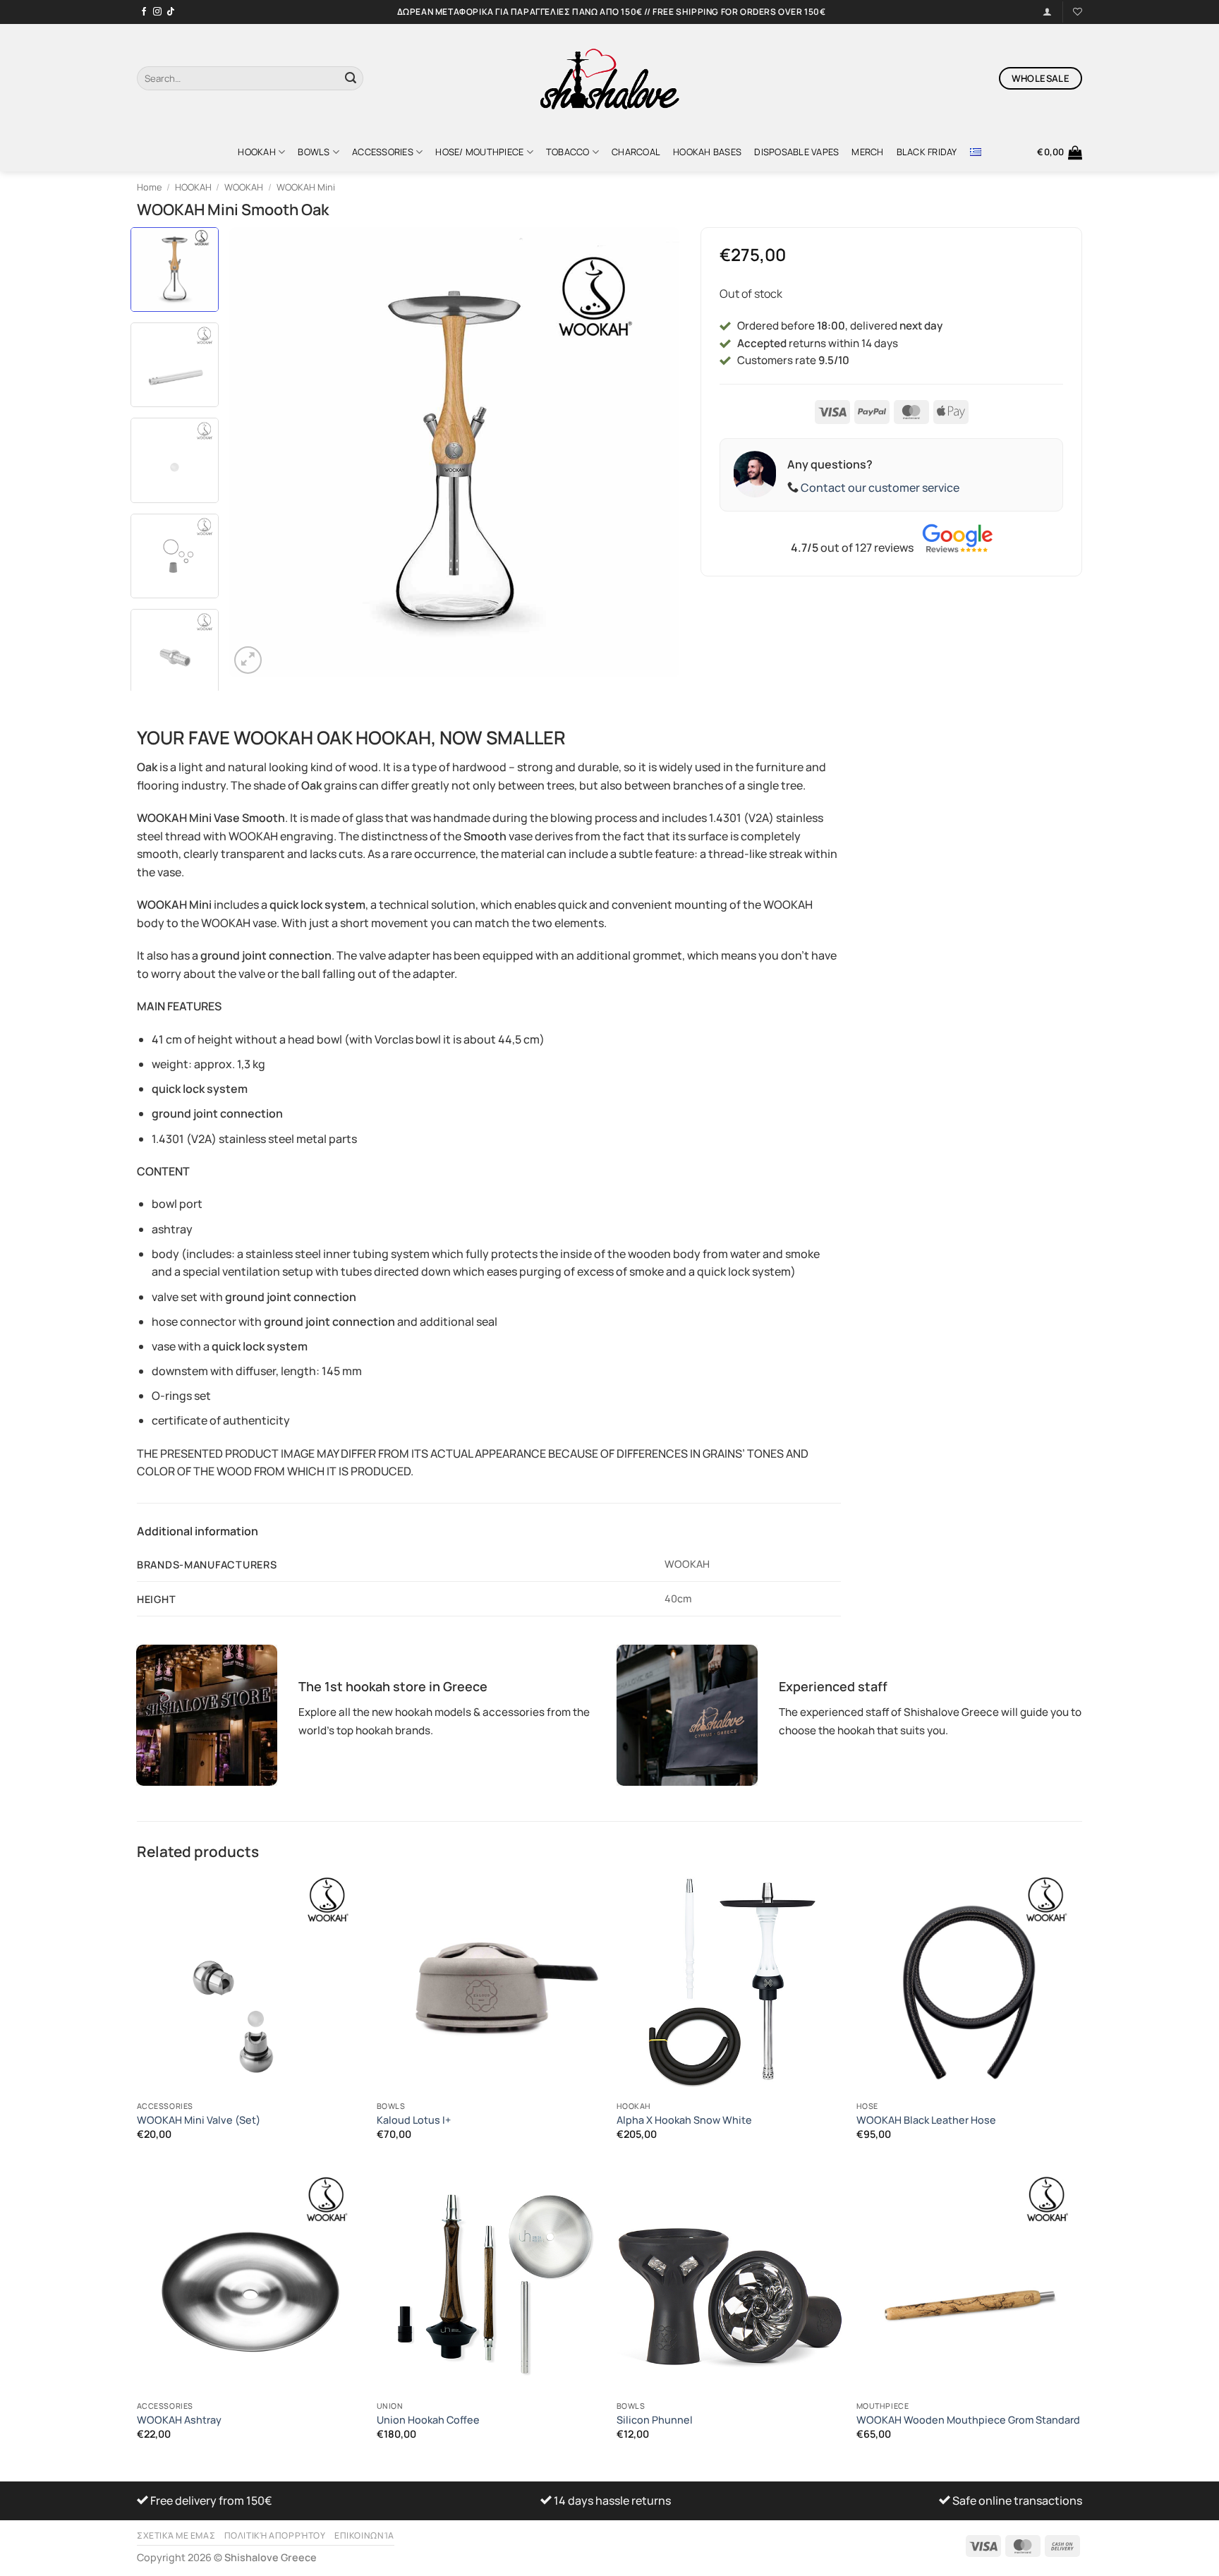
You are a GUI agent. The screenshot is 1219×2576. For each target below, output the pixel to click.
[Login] (1047, 12)
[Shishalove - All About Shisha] (609, 78)
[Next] (653, 452)
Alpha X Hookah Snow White (684, 2120)
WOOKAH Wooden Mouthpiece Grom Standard (968, 2420)
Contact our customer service (880, 488)
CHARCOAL (636, 152)
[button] (1060, 152)
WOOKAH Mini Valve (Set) (199, 2120)
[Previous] (256, 452)
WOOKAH (244, 187)
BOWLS (314, 152)
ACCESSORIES (383, 152)
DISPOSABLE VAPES (796, 152)
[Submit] (351, 78)
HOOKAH (257, 152)
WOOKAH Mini (306, 187)
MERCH (867, 152)
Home (149, 187)
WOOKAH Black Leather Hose (926, 2120)
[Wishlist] (1078, 12)
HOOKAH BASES (707, 152)
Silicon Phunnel (655, 2420)
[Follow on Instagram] (157, 12)
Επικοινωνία (364, 2535)
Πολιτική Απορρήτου (275, 2535)
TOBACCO (568, 152)
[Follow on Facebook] (144, 12)
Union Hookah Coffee (428, 2420)
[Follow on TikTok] (171, 12)
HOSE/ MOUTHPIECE (479, 152)
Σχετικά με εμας (176, 2535)
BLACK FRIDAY (927, 152)
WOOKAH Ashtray (179, 2420)
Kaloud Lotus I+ (414, 2120)
